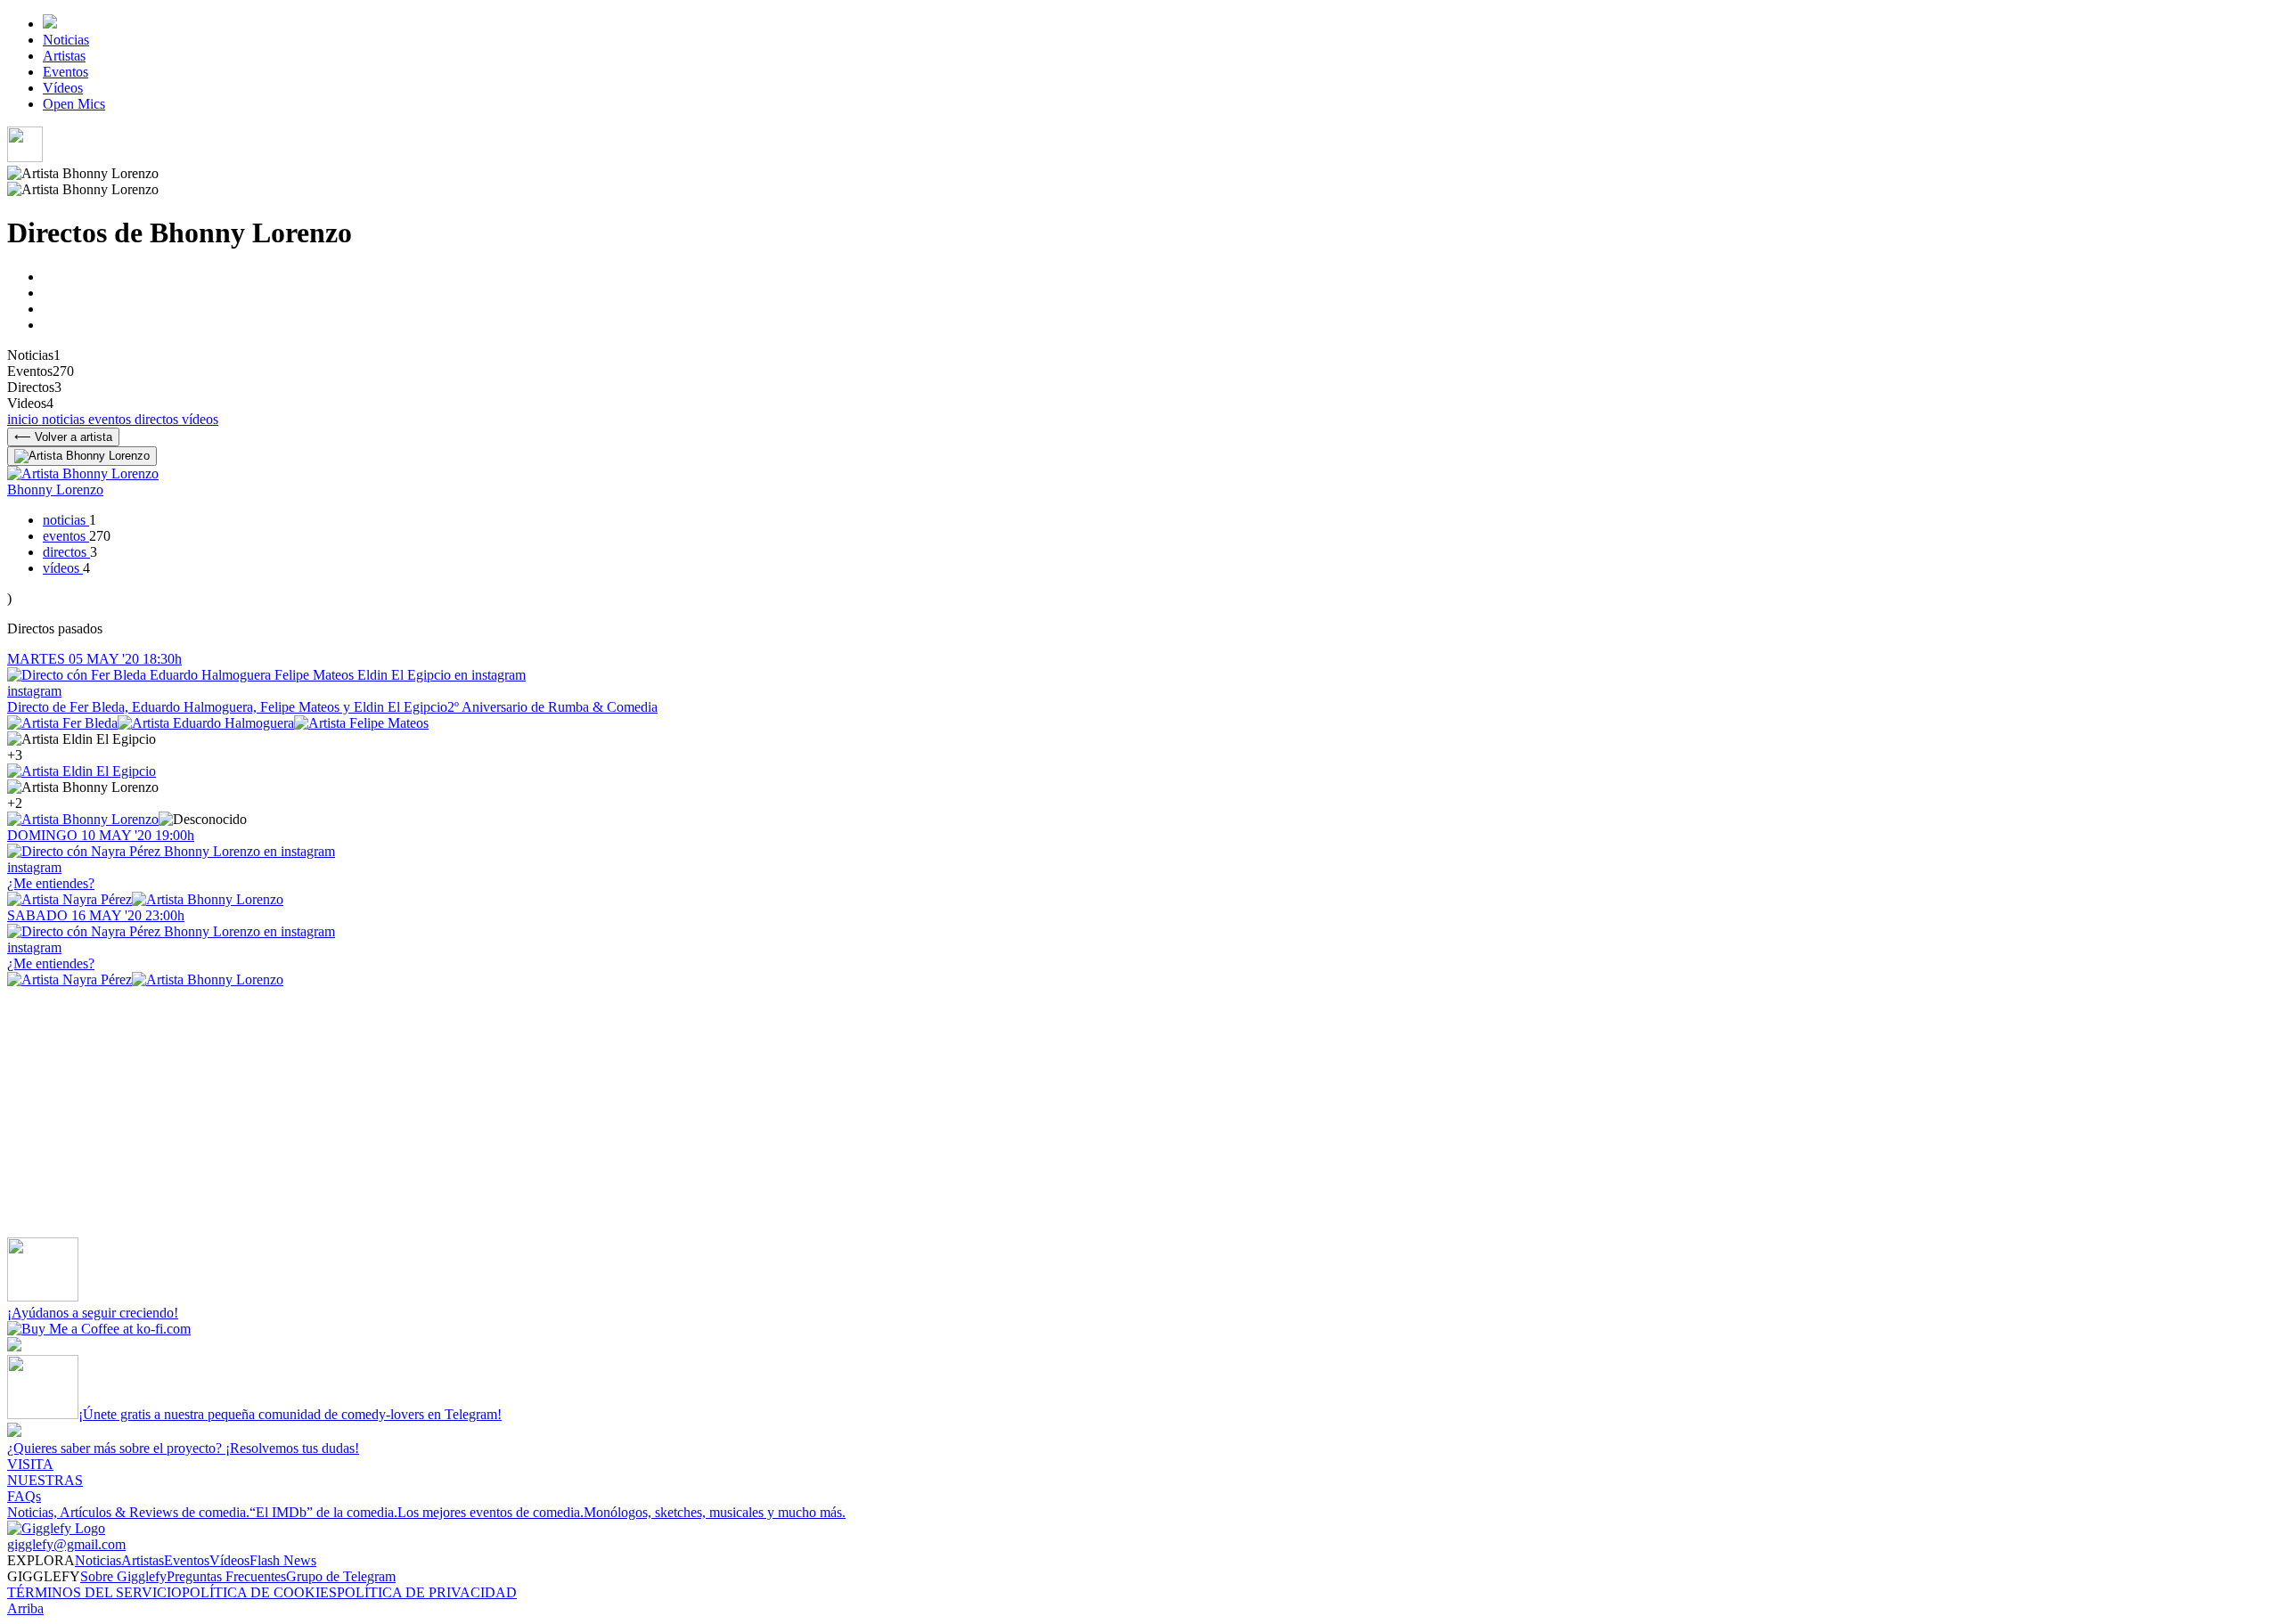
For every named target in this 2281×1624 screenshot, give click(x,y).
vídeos (200, 419)
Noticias (66, 40)
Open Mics (74, 104)
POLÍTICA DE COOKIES (259, 1592)
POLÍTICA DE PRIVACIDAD (427, 1592)
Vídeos (63, 88)
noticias (65, 419)
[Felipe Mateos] (361, 723)
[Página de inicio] (50, 24)
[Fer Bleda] (62, 723)
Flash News (283, 1560)
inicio (25, 419)
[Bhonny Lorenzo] (83, 819)
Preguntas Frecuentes (226, 1576)
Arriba (25, 1608)
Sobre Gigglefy (123, 1576)
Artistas (64, 56)
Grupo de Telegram (341, 1576)
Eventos (65, 72)
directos (158, 419)
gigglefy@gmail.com (66, 1544)
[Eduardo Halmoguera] (206, 723)
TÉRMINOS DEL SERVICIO (94, 1592)
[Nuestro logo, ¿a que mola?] (56, 1528)
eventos (111, 419)
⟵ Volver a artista (63, 437)
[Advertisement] (542, 1113)
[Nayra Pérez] (69, 899)
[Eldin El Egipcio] (82, 771)
